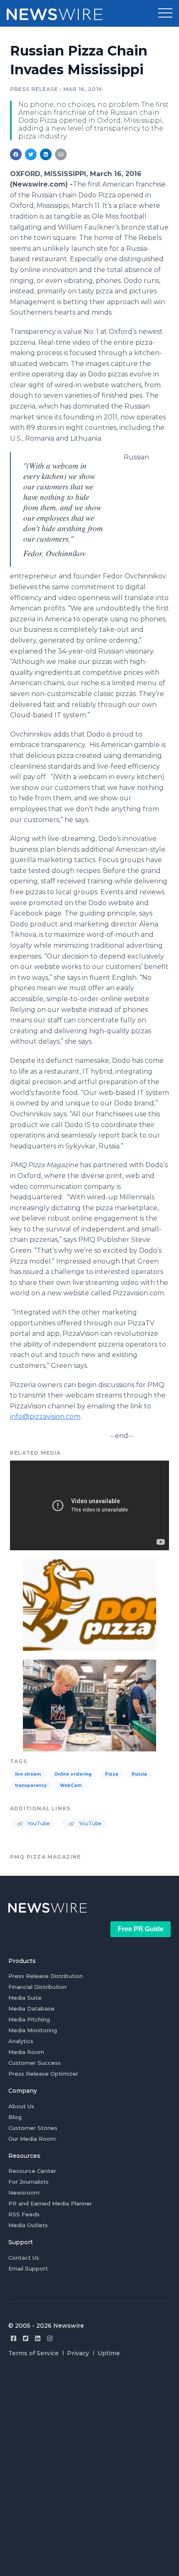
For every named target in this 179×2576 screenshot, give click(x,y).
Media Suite (25, 1998)
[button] (165, 13)
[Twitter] (26, 2338)
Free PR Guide (141, 1929)
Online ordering (73, 1774)
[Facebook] (14, 2338)
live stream (28, 1774)
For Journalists (29, 2182)
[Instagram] (50, 2338)
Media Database (31, 2008)
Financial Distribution (37, 1987)
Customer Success (35, 2063)
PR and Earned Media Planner (50, 2203)
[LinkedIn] (38, 2338)
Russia (139, 1774)
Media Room (26, 2052)
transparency (31, 1785)
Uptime (109, 2353)
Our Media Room (32, 2139)
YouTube (38, 1823)
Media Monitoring (33, 2030)
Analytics (21, 2041)
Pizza (112, 1774)
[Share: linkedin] (46, 154)
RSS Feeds (24, 2214)
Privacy (78, 2353)
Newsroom (24, 2193)
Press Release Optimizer (43, 2074)
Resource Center (32, 2171)
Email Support (28, 2268)
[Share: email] (61, 154)
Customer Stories (33, 2128)
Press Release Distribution (46, 1976)
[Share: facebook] (16, 154)
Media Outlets (28, 2225)
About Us (21, 2106)
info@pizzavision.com (45, 1417)
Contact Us (24, 2258)
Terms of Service (34, 2353)
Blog (15, 2117)
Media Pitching (29, 2019)
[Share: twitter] (31, 154)
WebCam (71, 1785)
